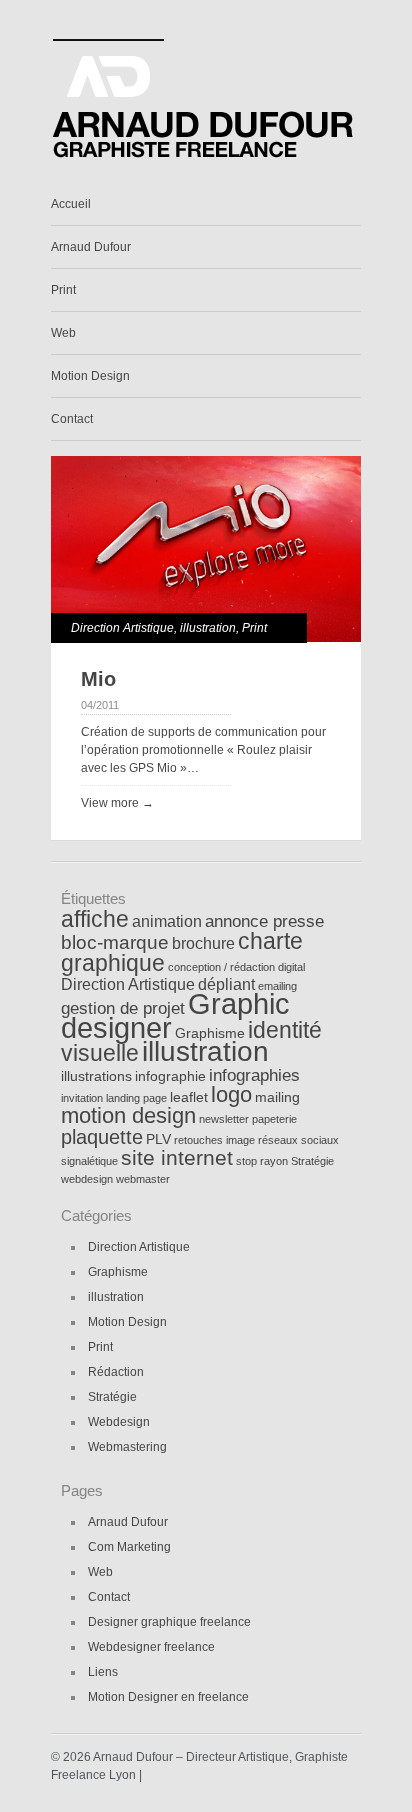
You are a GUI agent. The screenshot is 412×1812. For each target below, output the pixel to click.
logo (231, 1094)
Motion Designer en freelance (168, 1697)
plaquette (102, 1137)
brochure (203, 943)
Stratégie (312, 1161)
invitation (82, 1098)
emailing (277, 986)
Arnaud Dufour (91, 247)
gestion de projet (123, 1008)
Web (63, 333)
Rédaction (116, 1372)
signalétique (89, 1161)
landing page (136, 1098)
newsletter (224, 1119)
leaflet (189, 1097)
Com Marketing (129, 1547)
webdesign (87, 1179)
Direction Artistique (122, 628)
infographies (254, 1075)
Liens (103, 1672)
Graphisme (210, 1033)
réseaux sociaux (298, 1140)
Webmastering (127, 1447)
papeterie (274, 1119)
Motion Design (90, 376)
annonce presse (264, 921)
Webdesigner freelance (151, 1647)
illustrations (96, 1076)
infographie (170, 1076)
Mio (98, 679)
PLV (158, 1139)
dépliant (226, 984)
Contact (72, 419)
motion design (128, 1115)
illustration (208, 628)
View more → (117, 803)
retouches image (214, 1140)
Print (63, 290)
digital (291, 967)
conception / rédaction (221, 967)
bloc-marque (115, 942)
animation (167, 921)
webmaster (143, 1179)
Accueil (71, 204)
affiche (95, 919)
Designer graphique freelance (169, 1622)
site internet (177, 1157)
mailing (277, 1097)
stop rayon (262, 1161)
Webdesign (119, 1422)
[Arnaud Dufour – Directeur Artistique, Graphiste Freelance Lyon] (205, 158)
